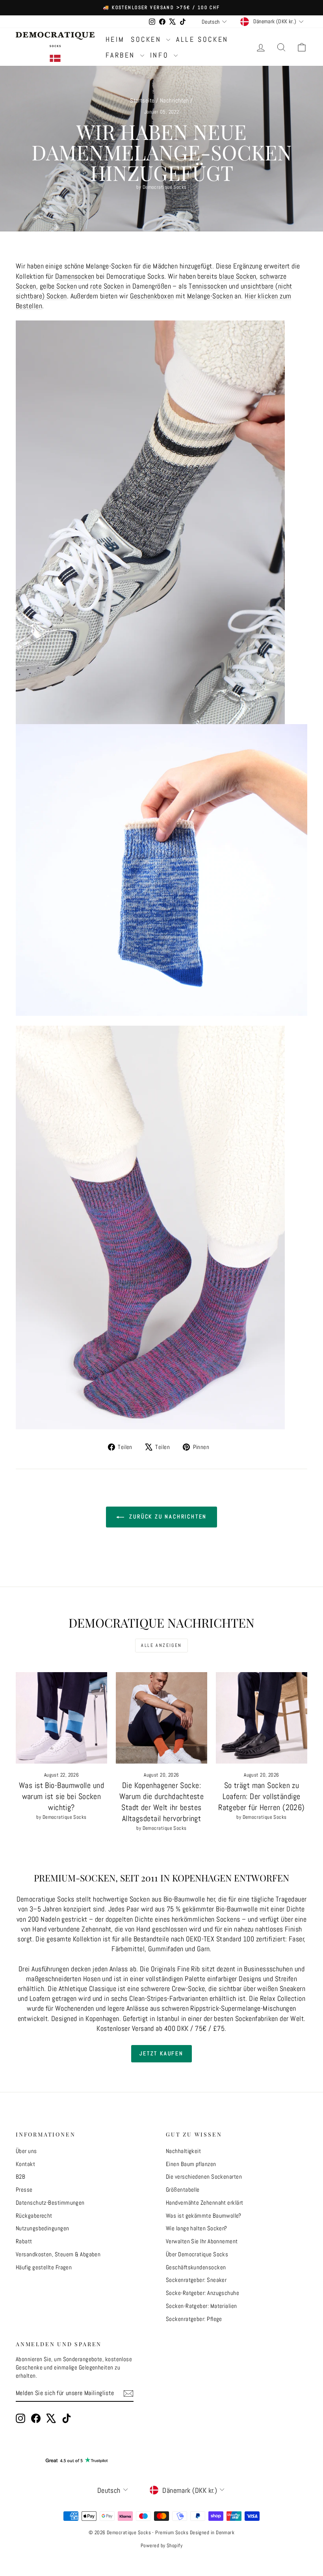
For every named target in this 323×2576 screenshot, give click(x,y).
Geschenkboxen (152, 296)
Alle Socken (202, 39)
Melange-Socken (210, 296)
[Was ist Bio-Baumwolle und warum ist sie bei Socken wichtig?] (61, 1718)
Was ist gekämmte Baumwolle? (203, 2216)
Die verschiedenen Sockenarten (204, 2176)
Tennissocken (208, 286)
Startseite (142, 100)
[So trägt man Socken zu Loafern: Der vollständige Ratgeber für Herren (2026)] (262, 1718)
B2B (20, 2176)
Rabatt (24, 2241)
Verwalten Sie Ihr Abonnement (202, 2241)
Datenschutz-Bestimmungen (50, 2203)
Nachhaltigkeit (183, 2151)
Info (161, 55)
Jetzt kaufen (161, 2053)
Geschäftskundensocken (196, 2267)
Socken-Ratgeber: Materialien (201, 2306)
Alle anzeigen (161, 1645)
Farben (122, 55)
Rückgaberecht (34, 2216)
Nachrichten (174, 100)
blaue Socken (238, 276)
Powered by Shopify (161, 2545)
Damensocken (75, 276)
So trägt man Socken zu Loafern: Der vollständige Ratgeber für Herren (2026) (262, 1796)
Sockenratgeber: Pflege (194, 2319)
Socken (148, 39)
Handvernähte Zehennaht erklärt (205, 2203)
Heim (115, 39)
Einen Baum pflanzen (191, 2164)
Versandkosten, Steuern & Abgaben (58, 2254)
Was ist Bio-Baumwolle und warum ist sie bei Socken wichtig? (61, 1796)
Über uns (26, 2151)
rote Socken (107, 286)
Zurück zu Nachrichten (167, 1516)
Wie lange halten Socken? (197, 2228)
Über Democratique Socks (197, 2254)
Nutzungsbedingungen (43, 2228)
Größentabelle (183, 2190)
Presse (24, 2190)
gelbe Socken (58, 286)
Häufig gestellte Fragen (44, 2267)
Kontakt (25, 2164)
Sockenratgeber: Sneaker (196, 2280)
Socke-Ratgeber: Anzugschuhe (202, 2293)
